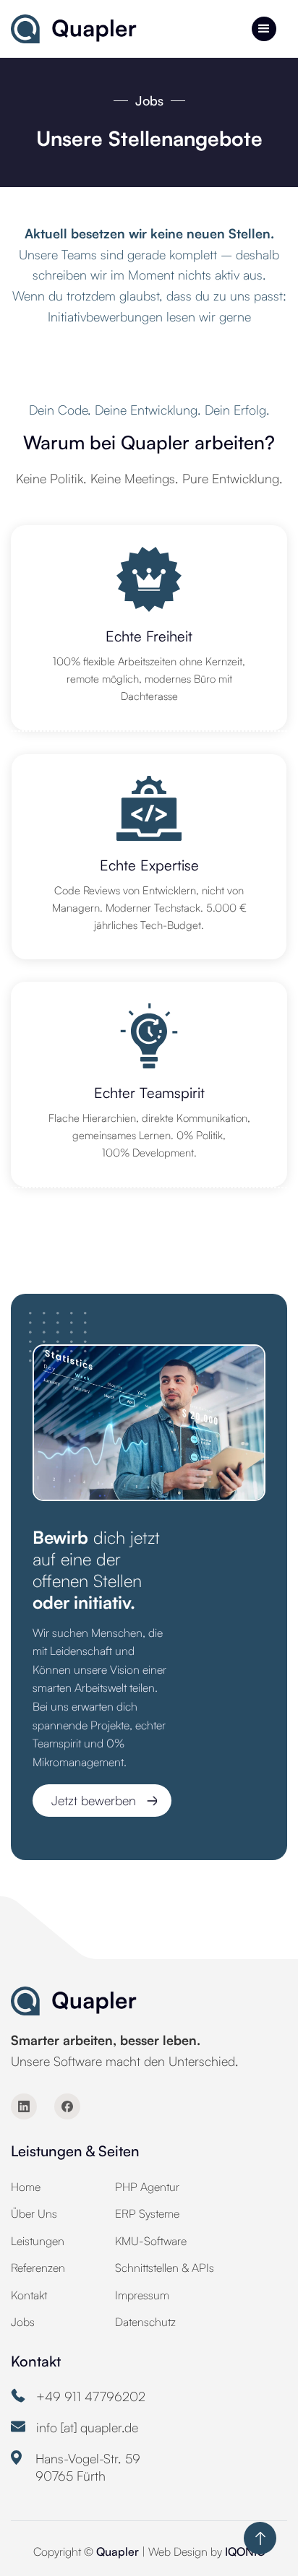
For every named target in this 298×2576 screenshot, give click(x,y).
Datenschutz (145, 2322)
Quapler (119, 2551)
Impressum (142, 2295)
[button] (264, 29)
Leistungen (38, 2241)
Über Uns (34, 2213)
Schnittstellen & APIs (165, 2268)
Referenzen (38, 2268)
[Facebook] (67, 2106)
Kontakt (29, 2295)
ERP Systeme (147, 2213)
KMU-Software (151, 2241)
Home (26, 2187)
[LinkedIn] (24, 2106)
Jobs (23, 2322)
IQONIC (245, 2551)
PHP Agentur (147, 2187)
